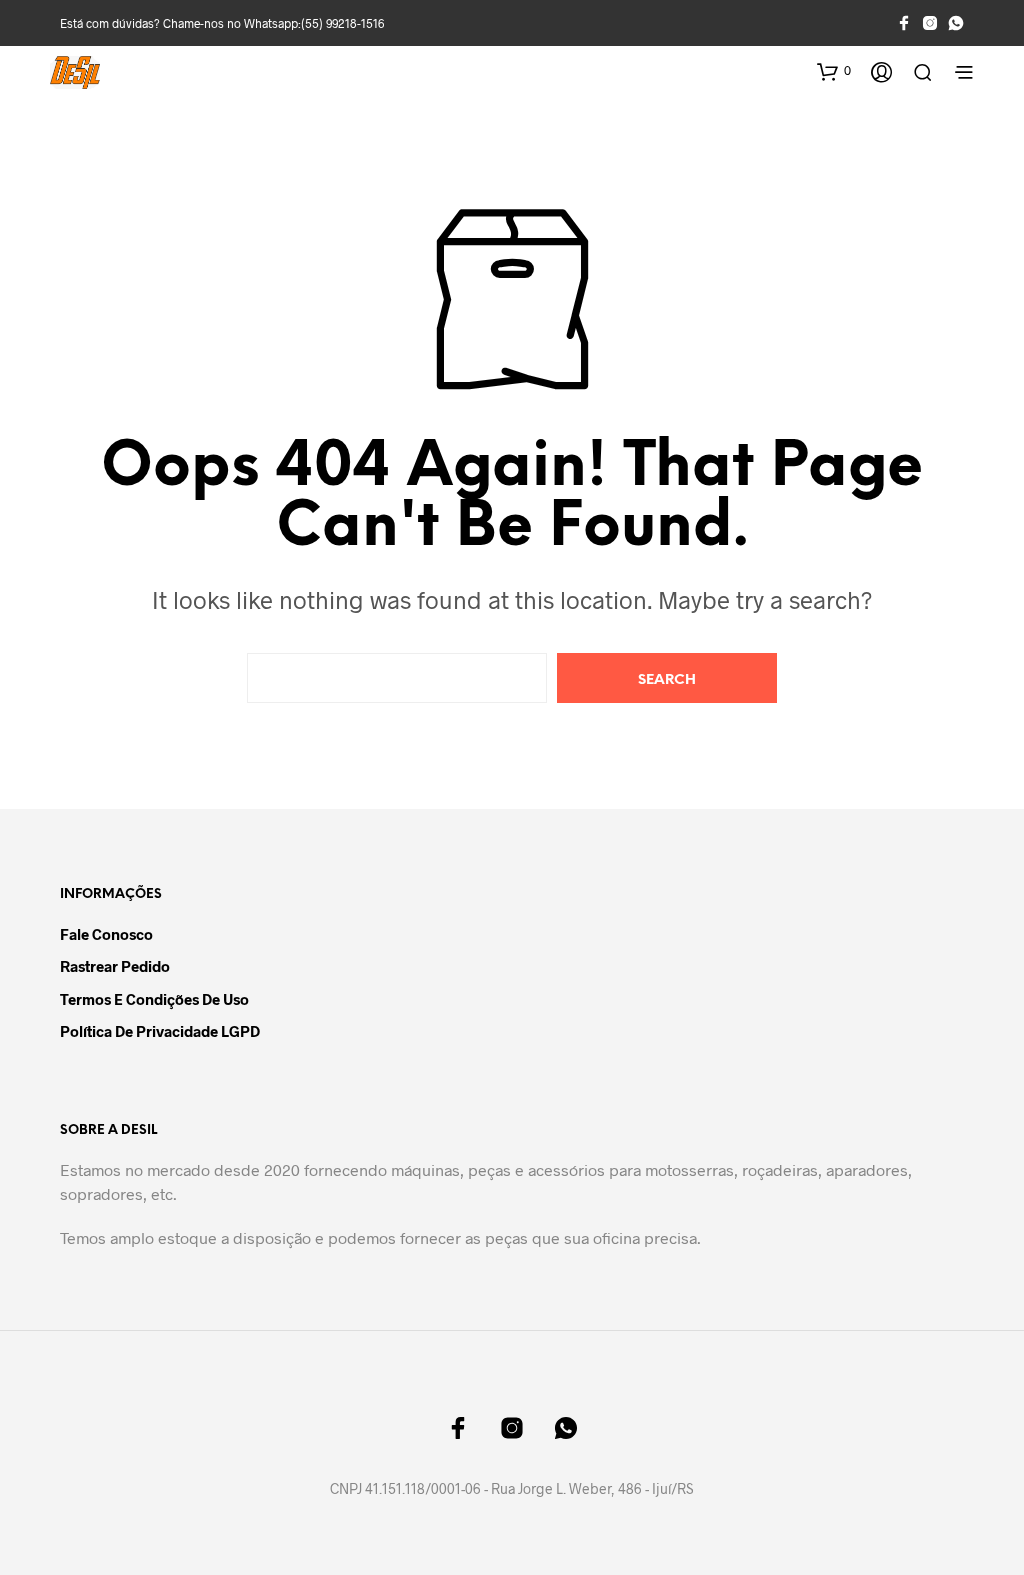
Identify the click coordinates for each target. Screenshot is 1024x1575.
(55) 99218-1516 (342, 23)
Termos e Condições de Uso (154, 999)
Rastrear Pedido (115, 966)
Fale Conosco (106, 934)
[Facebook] (904, 23)
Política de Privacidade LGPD (160, 1031)
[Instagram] (930, 23)
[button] (834, 71)
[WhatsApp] (956, 23)
